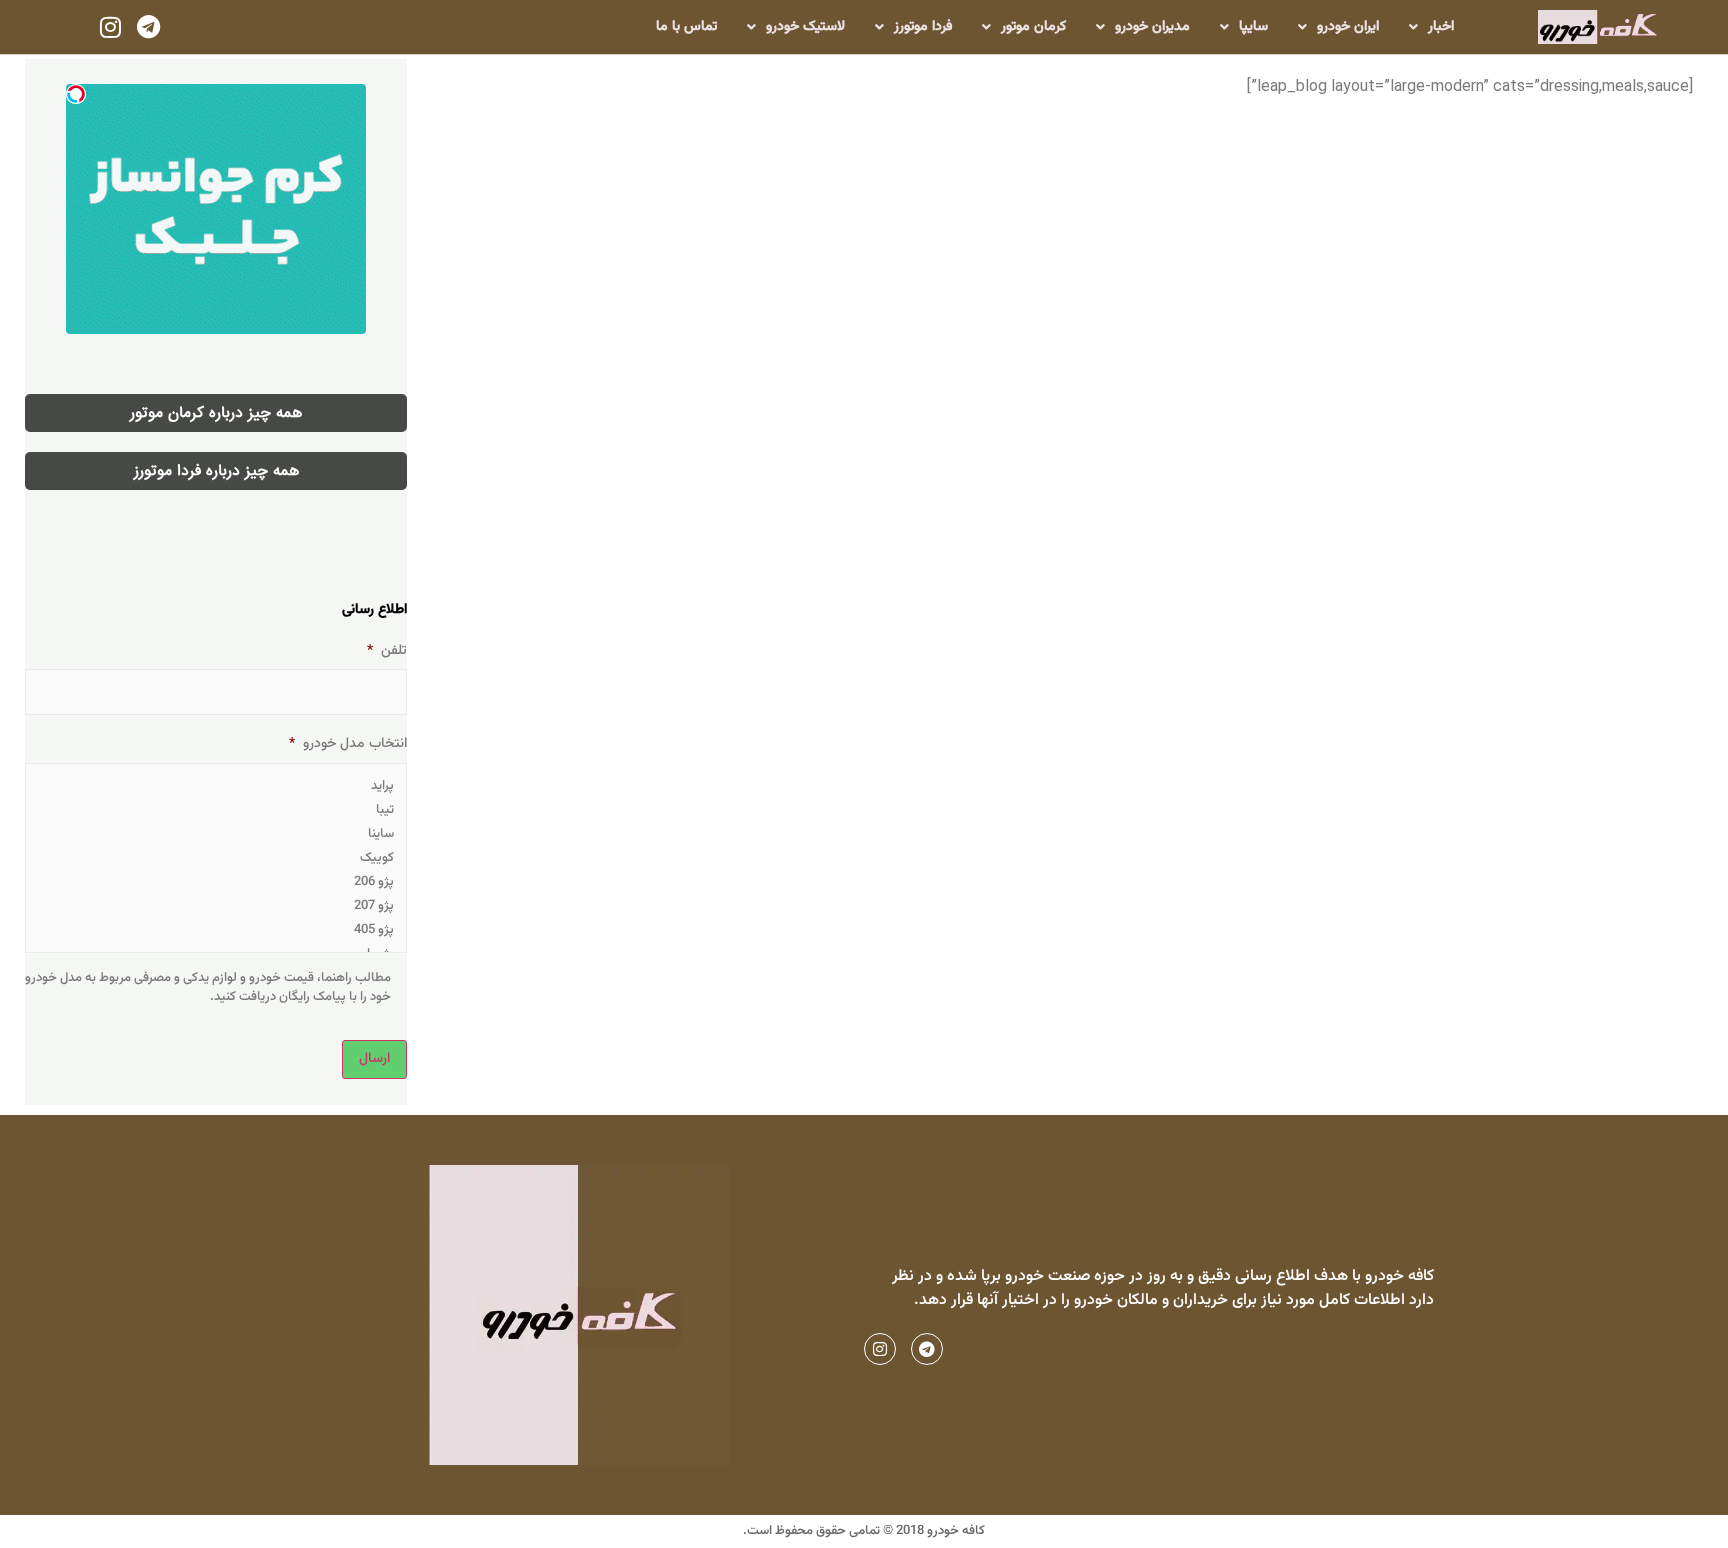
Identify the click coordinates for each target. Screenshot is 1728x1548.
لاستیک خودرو (805, 27)
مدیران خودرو (1152, 27)
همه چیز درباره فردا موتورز (216, 471)
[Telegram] (149, 27)
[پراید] (216, 786)
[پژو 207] (216, 906)
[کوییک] (216, 858)
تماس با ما (686, 27)
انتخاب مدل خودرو (348, 744)
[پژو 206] (216, 882)
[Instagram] (110, 27)
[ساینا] (216, 834)
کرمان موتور (1033, 27)
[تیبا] (216, 810)
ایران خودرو (1348, 27)
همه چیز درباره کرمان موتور (216, 413)
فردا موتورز (923, 27)
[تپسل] (76, 94)
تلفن (387, 651)
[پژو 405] (216, 930)
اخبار (1441, 27)
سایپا (1253, 27)
